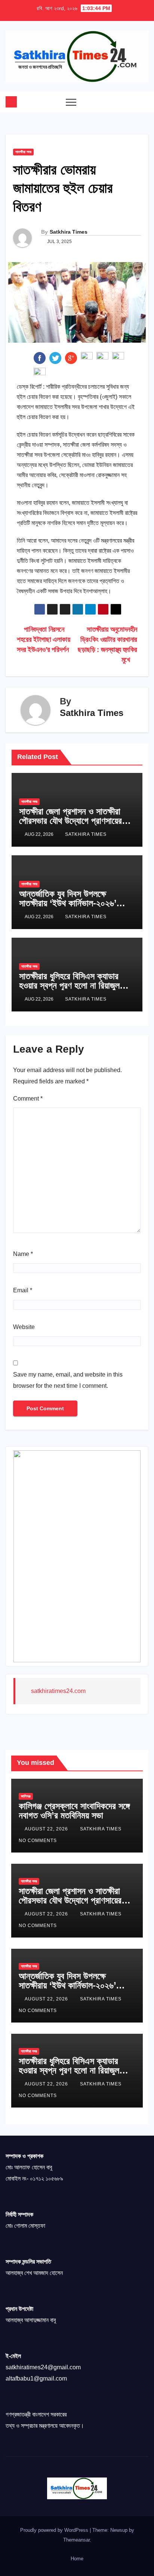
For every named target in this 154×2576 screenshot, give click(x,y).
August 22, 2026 (47, 1829)
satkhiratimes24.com (58, 1691)
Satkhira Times (69, 232)
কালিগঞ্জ (26, 1796)
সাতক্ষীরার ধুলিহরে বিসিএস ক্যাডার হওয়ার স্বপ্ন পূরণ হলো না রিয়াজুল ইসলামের (69, 985)
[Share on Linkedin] (102, 357)
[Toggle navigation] (71, 102)
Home (77, 2559)
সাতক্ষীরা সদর (23, 152)
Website (24, 1327)
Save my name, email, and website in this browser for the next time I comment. (68, 1380)
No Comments (38, 1841)
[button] (128, 102)
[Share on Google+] (71, 357)
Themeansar (76, 2540)
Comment (28, 1099)
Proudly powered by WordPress (55, 2530)
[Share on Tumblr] (87, 357)
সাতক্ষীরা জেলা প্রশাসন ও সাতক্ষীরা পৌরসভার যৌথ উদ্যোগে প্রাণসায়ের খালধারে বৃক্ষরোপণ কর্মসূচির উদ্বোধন (71, 821)
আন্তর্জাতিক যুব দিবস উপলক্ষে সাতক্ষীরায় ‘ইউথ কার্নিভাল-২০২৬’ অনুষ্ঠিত (68, 903)
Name (23, 1254)
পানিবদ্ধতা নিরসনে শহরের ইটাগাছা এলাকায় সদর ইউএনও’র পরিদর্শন (44, 639)
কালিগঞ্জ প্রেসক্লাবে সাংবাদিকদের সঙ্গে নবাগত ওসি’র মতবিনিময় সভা (74, 1811)
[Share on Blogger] (118, 357)
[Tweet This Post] (55, 357)
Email (23, 1290)
